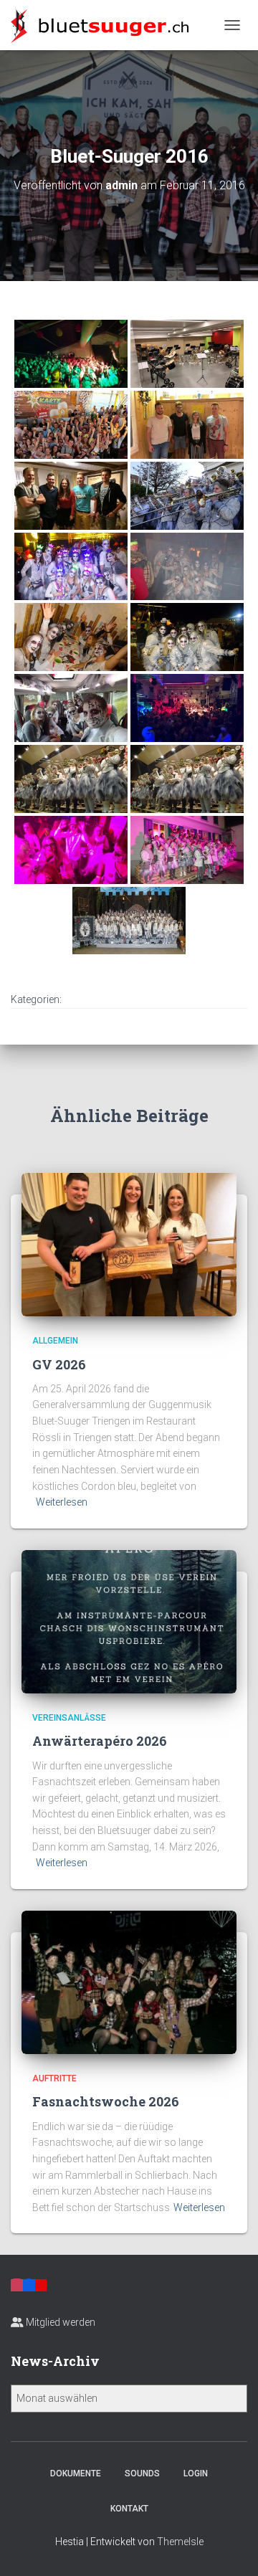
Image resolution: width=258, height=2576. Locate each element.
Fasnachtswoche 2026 (106, 2101)
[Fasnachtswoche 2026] (129, 1982)
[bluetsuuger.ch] (105, 25)
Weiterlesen (62, 1502)
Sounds (142, 2473)
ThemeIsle (180, 2542)
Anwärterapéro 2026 (100, 1741)
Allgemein (55, 1341)
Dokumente (76, 2473)
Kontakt (129, 2509)
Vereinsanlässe (69, 1718)
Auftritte (54, 2078)
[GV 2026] (129, 1244)
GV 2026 (59, 1364)
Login (196, 2473)
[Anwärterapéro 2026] (129, 1621)
